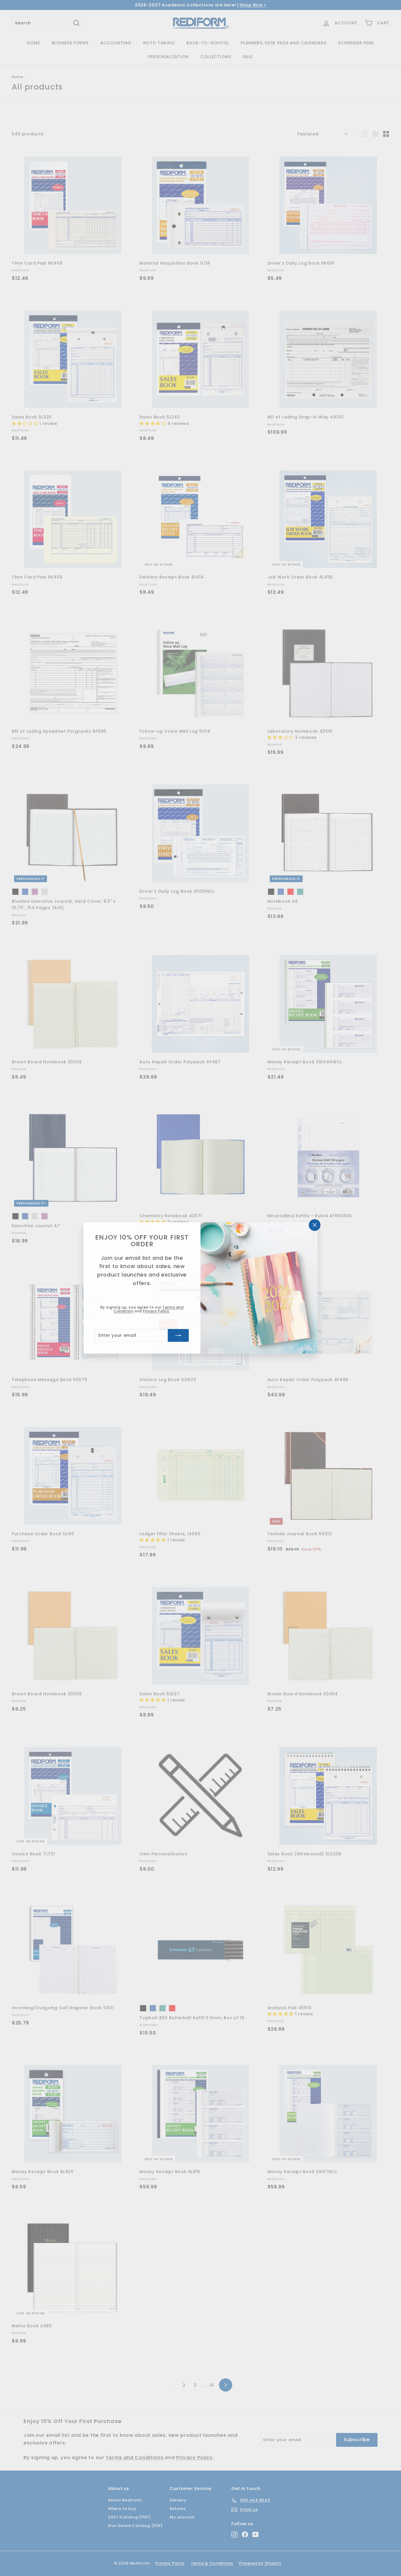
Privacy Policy (156, 1311)
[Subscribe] (178, 1336)
